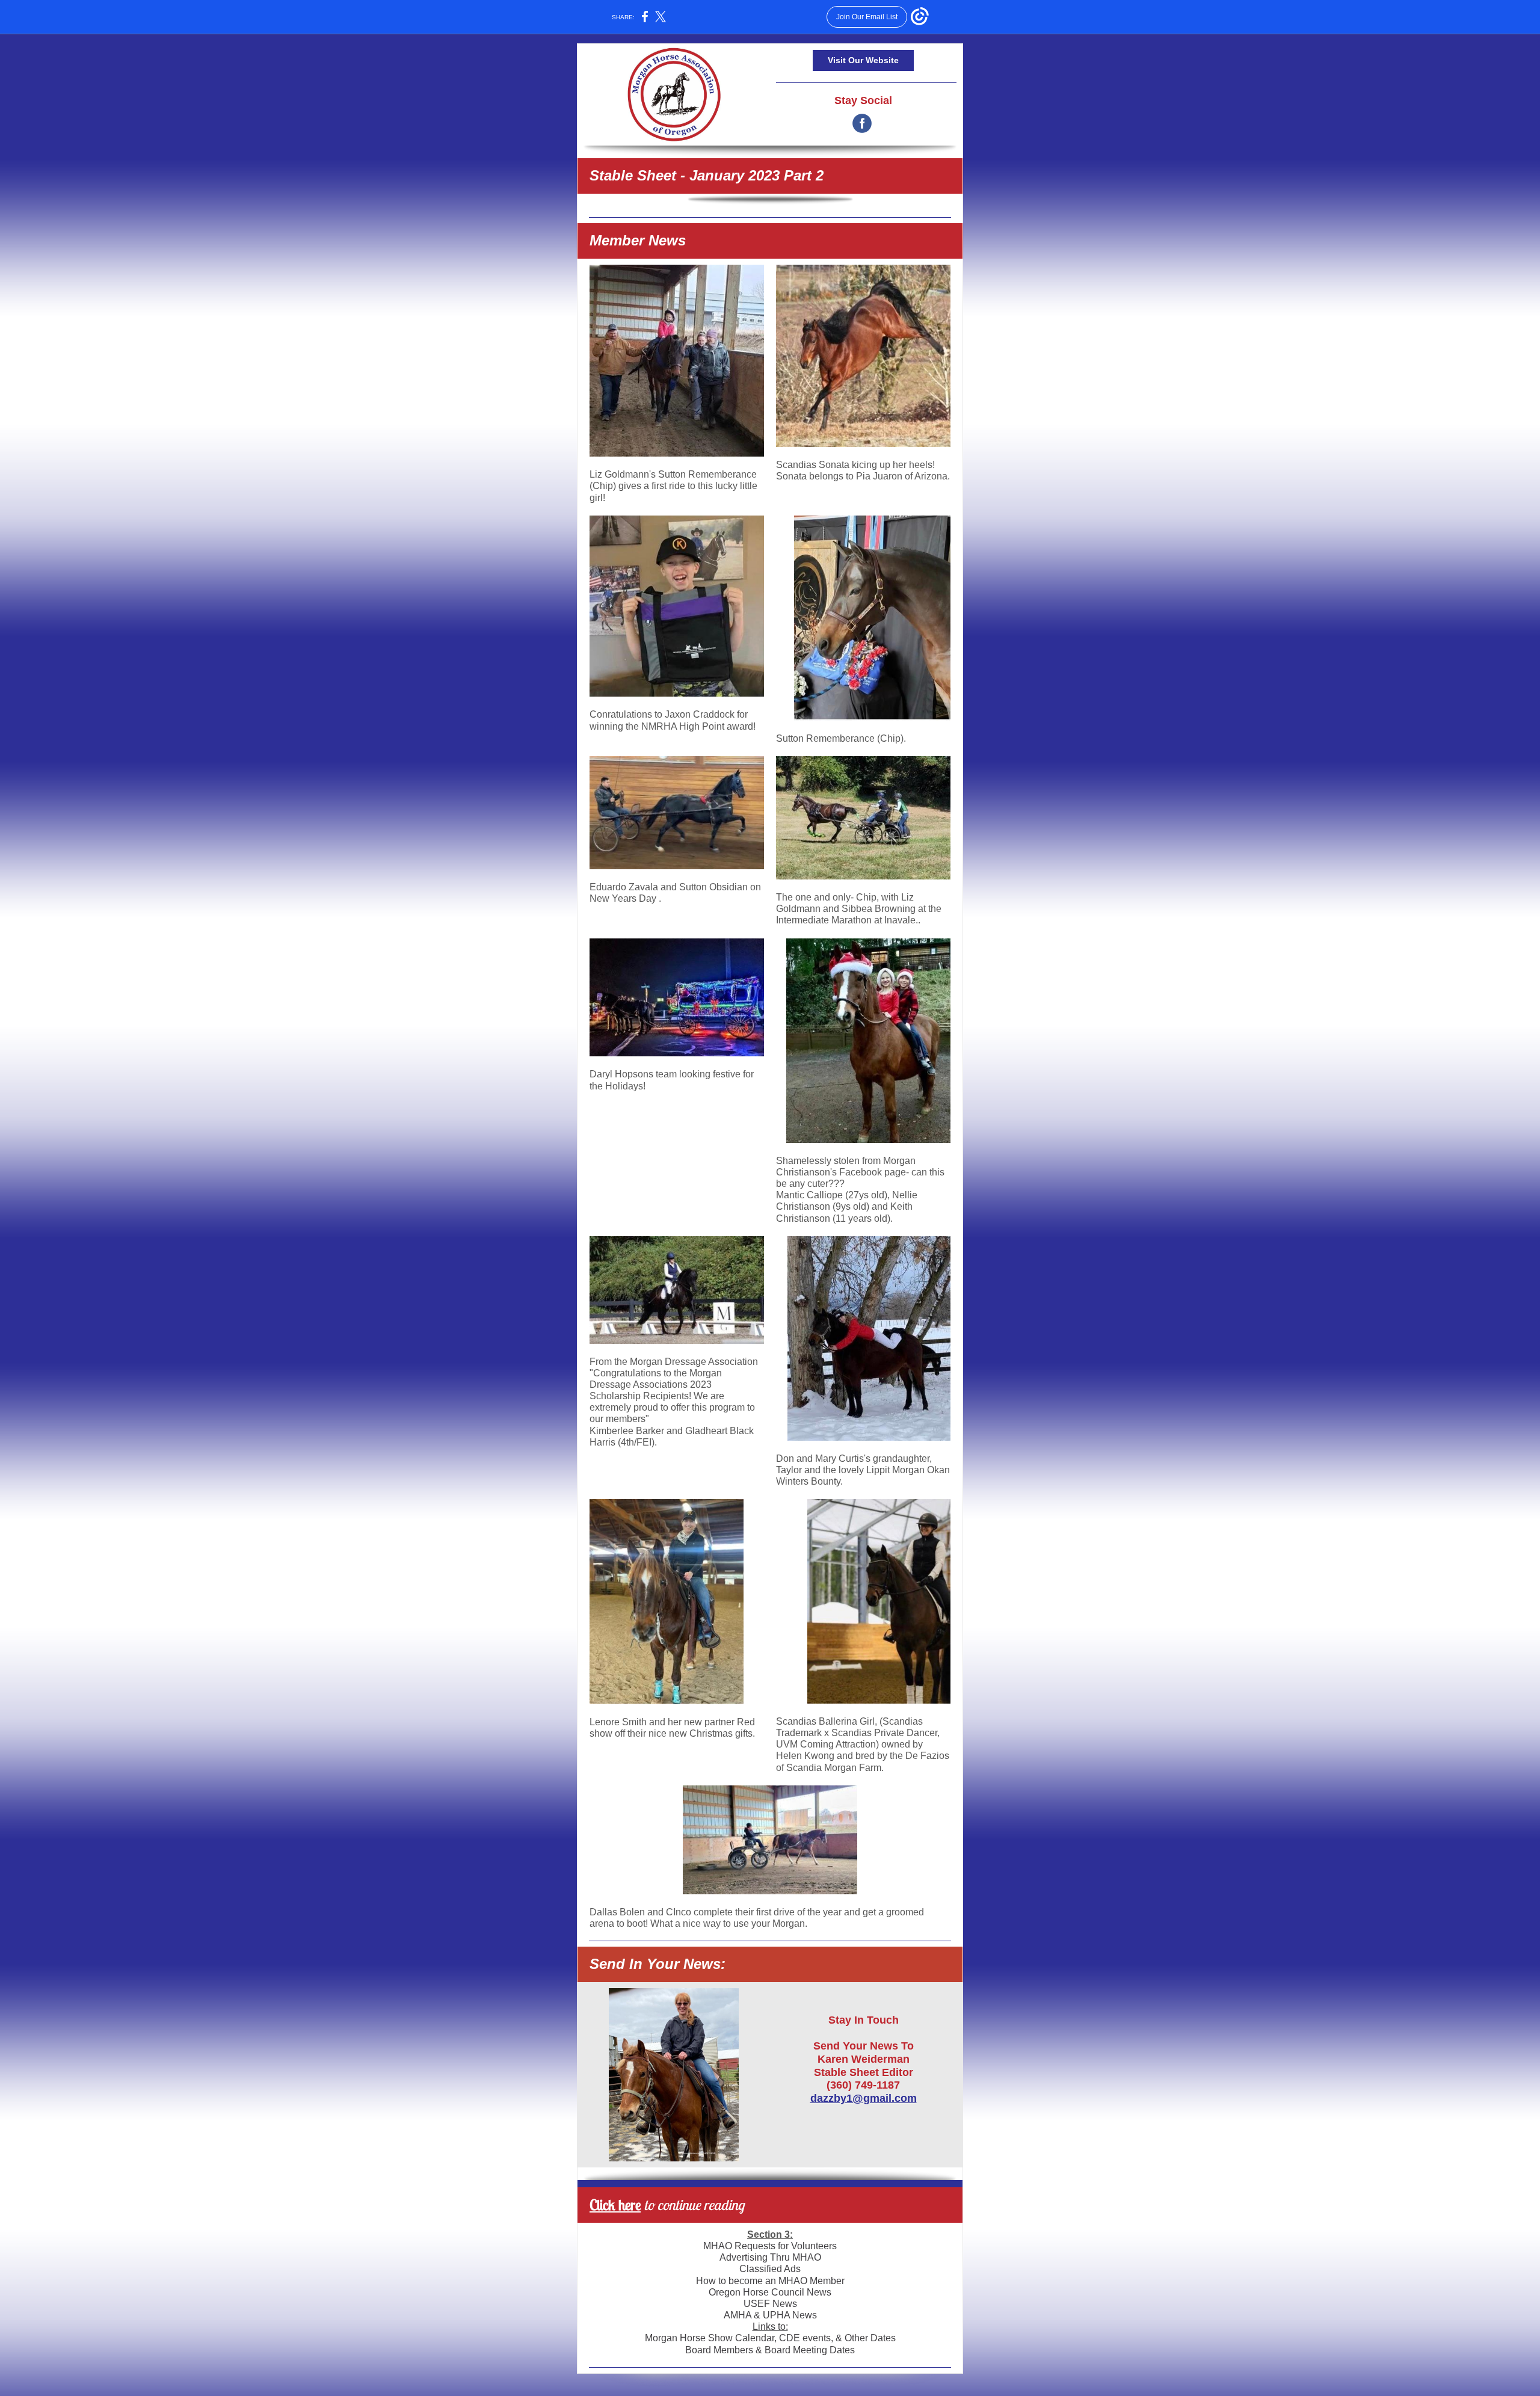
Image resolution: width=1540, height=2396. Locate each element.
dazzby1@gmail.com (864, 2098)
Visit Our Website (863, 60)
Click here (615, 2205)
